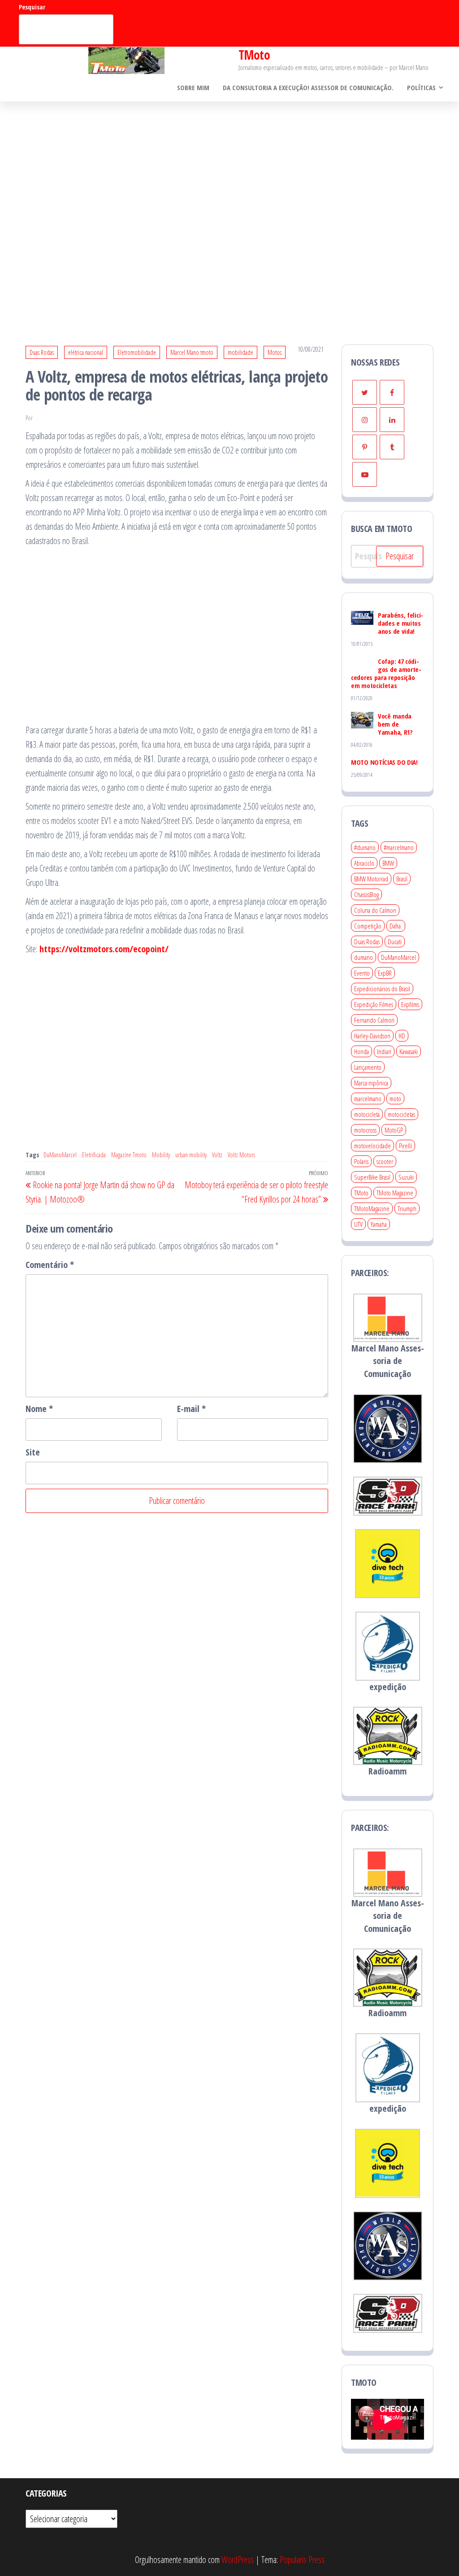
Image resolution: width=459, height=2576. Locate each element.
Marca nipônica (371, 1083)
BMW (388, 863)
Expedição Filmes (374, 1004)
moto (395, 1098)
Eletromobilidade (137, 352)
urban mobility (191, 1155)
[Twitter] (365, 392)
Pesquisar (32, 7)
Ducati (395, 941)
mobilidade (240, 352)
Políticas (421, 87)
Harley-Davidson (372, 1036)
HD (402, 1036)
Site (33, 1452)
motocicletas (401, 1114)
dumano (364, 957)
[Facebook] (392, 392)
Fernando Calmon (374, 1020)
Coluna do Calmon (375, 910)
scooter (385, 1161)
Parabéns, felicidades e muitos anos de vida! (401, 623)
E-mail (191, 1409)
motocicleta (367, 1114)
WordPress (238, 2560)
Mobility (161, 1155)
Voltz (217, 1155)
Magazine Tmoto (129, 1155)
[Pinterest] (365, 447)
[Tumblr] (392, 447)
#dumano (365, 847)
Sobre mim (193, 87)
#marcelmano (399, 847)
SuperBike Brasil (372, 1177)
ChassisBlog (366, 894)
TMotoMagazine (372, 1208)
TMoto (254, 55)
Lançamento (368, 1067)
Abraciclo (364, 863)
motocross (365, 1130)
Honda (362, 1051)
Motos (275, 352)
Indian (384, 1051)
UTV (358, 1224)
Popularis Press (302, 2560)
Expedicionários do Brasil (382, 989)
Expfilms (410, 1004)
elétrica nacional (86, 352)
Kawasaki (409, 1051)
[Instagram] (365, 420)
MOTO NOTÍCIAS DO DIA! (384, 762)
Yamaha (379, 1224)
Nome (39, 1409)
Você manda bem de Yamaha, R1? (395, 724)
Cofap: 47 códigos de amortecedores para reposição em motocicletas (386, 673)
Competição (368, 926)
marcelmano (368, 1098)
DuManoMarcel (60, 1155)
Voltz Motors (241, 1155)
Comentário (50, 1265)
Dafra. (396, 926)
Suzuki (406, 1177)
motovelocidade (372, 1146)
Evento (362, 973)
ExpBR (385, 973)
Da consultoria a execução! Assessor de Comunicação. (308, 87)
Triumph (407, 1208)
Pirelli (405, 1146)
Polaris (361, 1161)
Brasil (402, 879)
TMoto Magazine (395, 1193)
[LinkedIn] (392, 420)
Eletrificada (94, 1155)
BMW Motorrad (371, 879)
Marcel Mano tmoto (192, 352)
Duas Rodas (42, 352)
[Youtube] (365, 474)
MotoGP (394, 1130)
